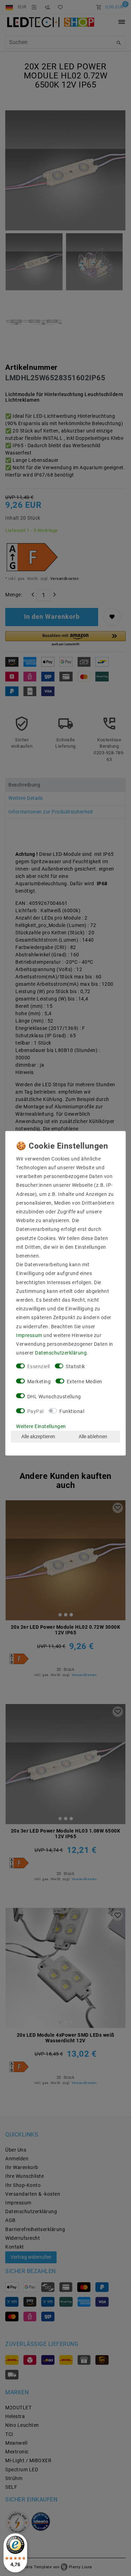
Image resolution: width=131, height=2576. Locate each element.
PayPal (35, 1411)
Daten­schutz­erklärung (61, 1353)
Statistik (75, 1366)
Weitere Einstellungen (41, 1426)
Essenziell (39, 1366)
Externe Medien (85, 1382)
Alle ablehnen (93, 1436)
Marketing (39, 1382)
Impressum (29, 1335)
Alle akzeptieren (38, 1436)
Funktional (72, 1411)
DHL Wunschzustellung (54, 1396)
